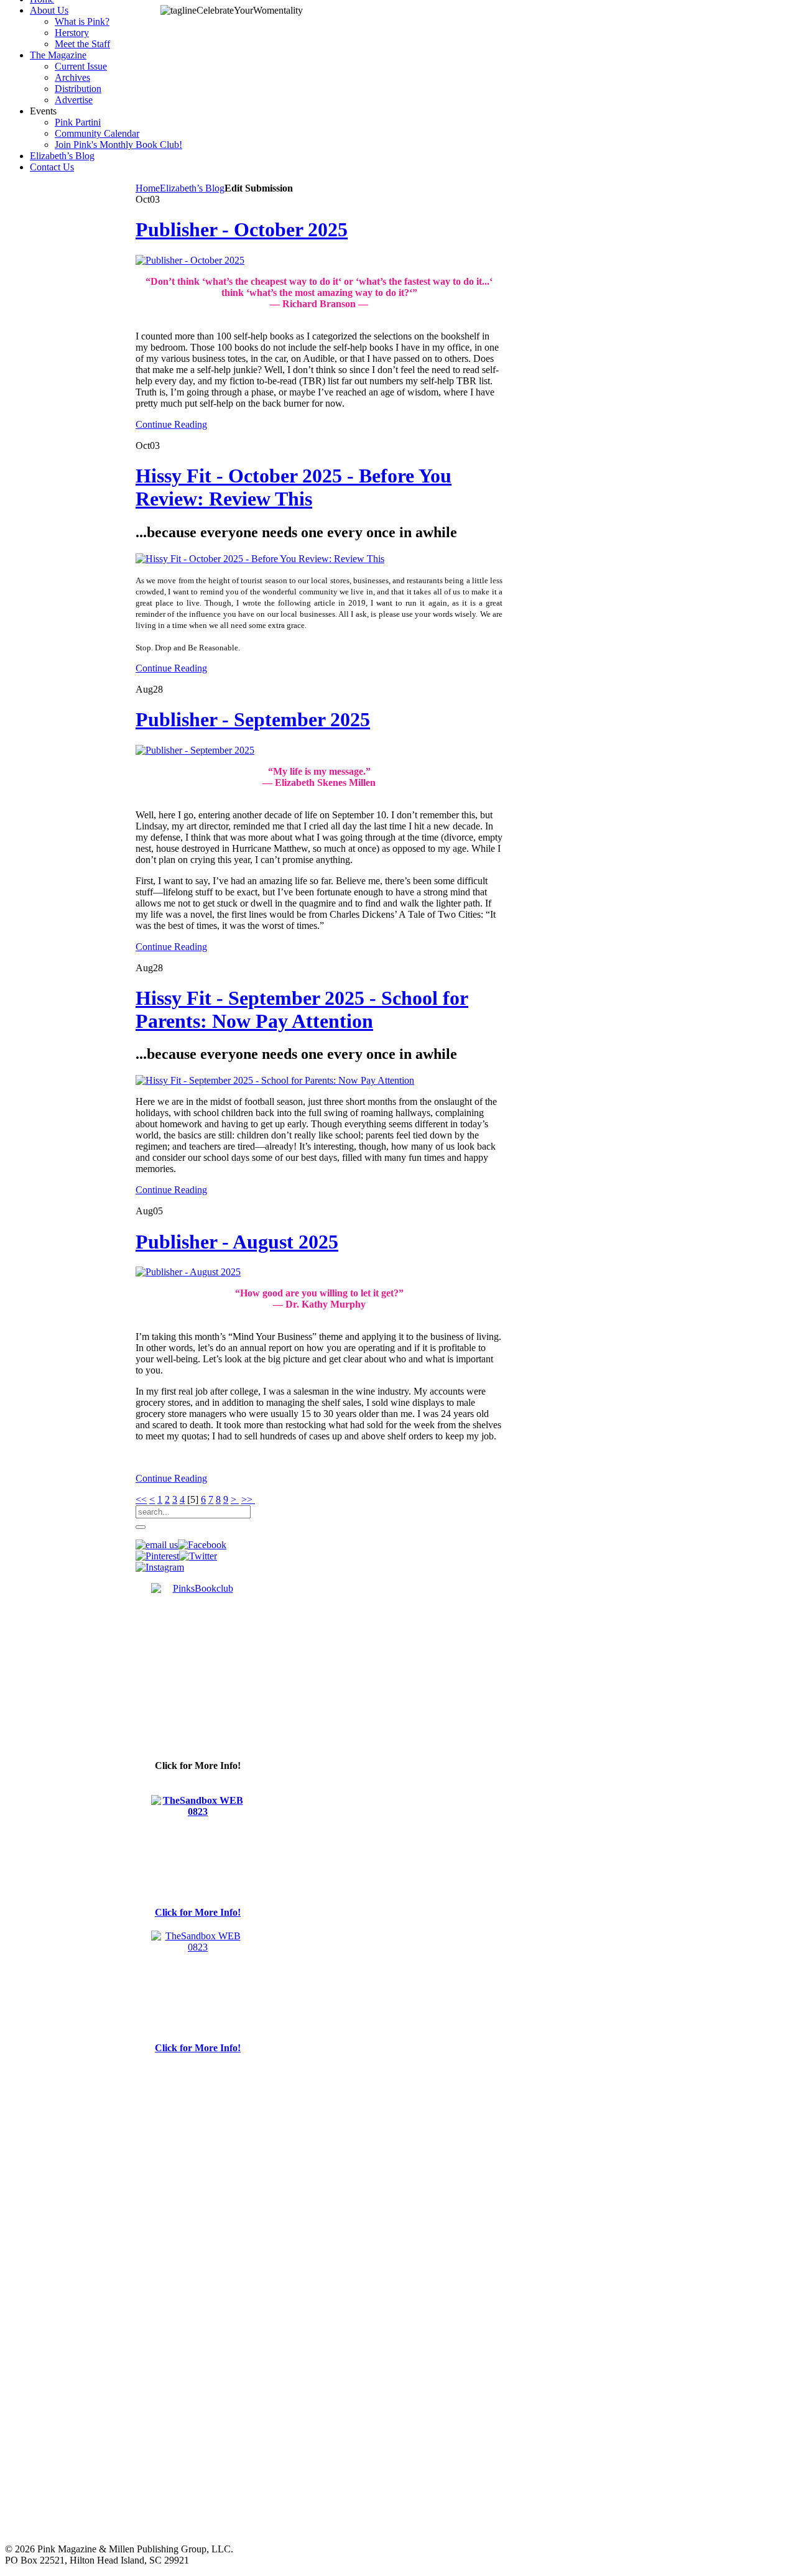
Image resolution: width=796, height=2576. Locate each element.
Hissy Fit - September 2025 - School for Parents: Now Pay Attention (302, 1009)
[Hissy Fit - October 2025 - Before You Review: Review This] (260, 559)
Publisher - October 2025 (242, 229)
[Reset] (141, 1527)
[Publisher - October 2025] (190, 260)
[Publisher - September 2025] (195, 750)
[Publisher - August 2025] (188, 1272)
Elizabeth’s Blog (192, 188)
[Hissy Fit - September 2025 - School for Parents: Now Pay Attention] (275, 1080)
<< (141, 1499)
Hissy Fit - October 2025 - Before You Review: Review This (294, 487)
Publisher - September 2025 (253, 719)
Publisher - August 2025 (237, 1242)
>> (248, 1499)
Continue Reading (171, 424)
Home (148, 188)
